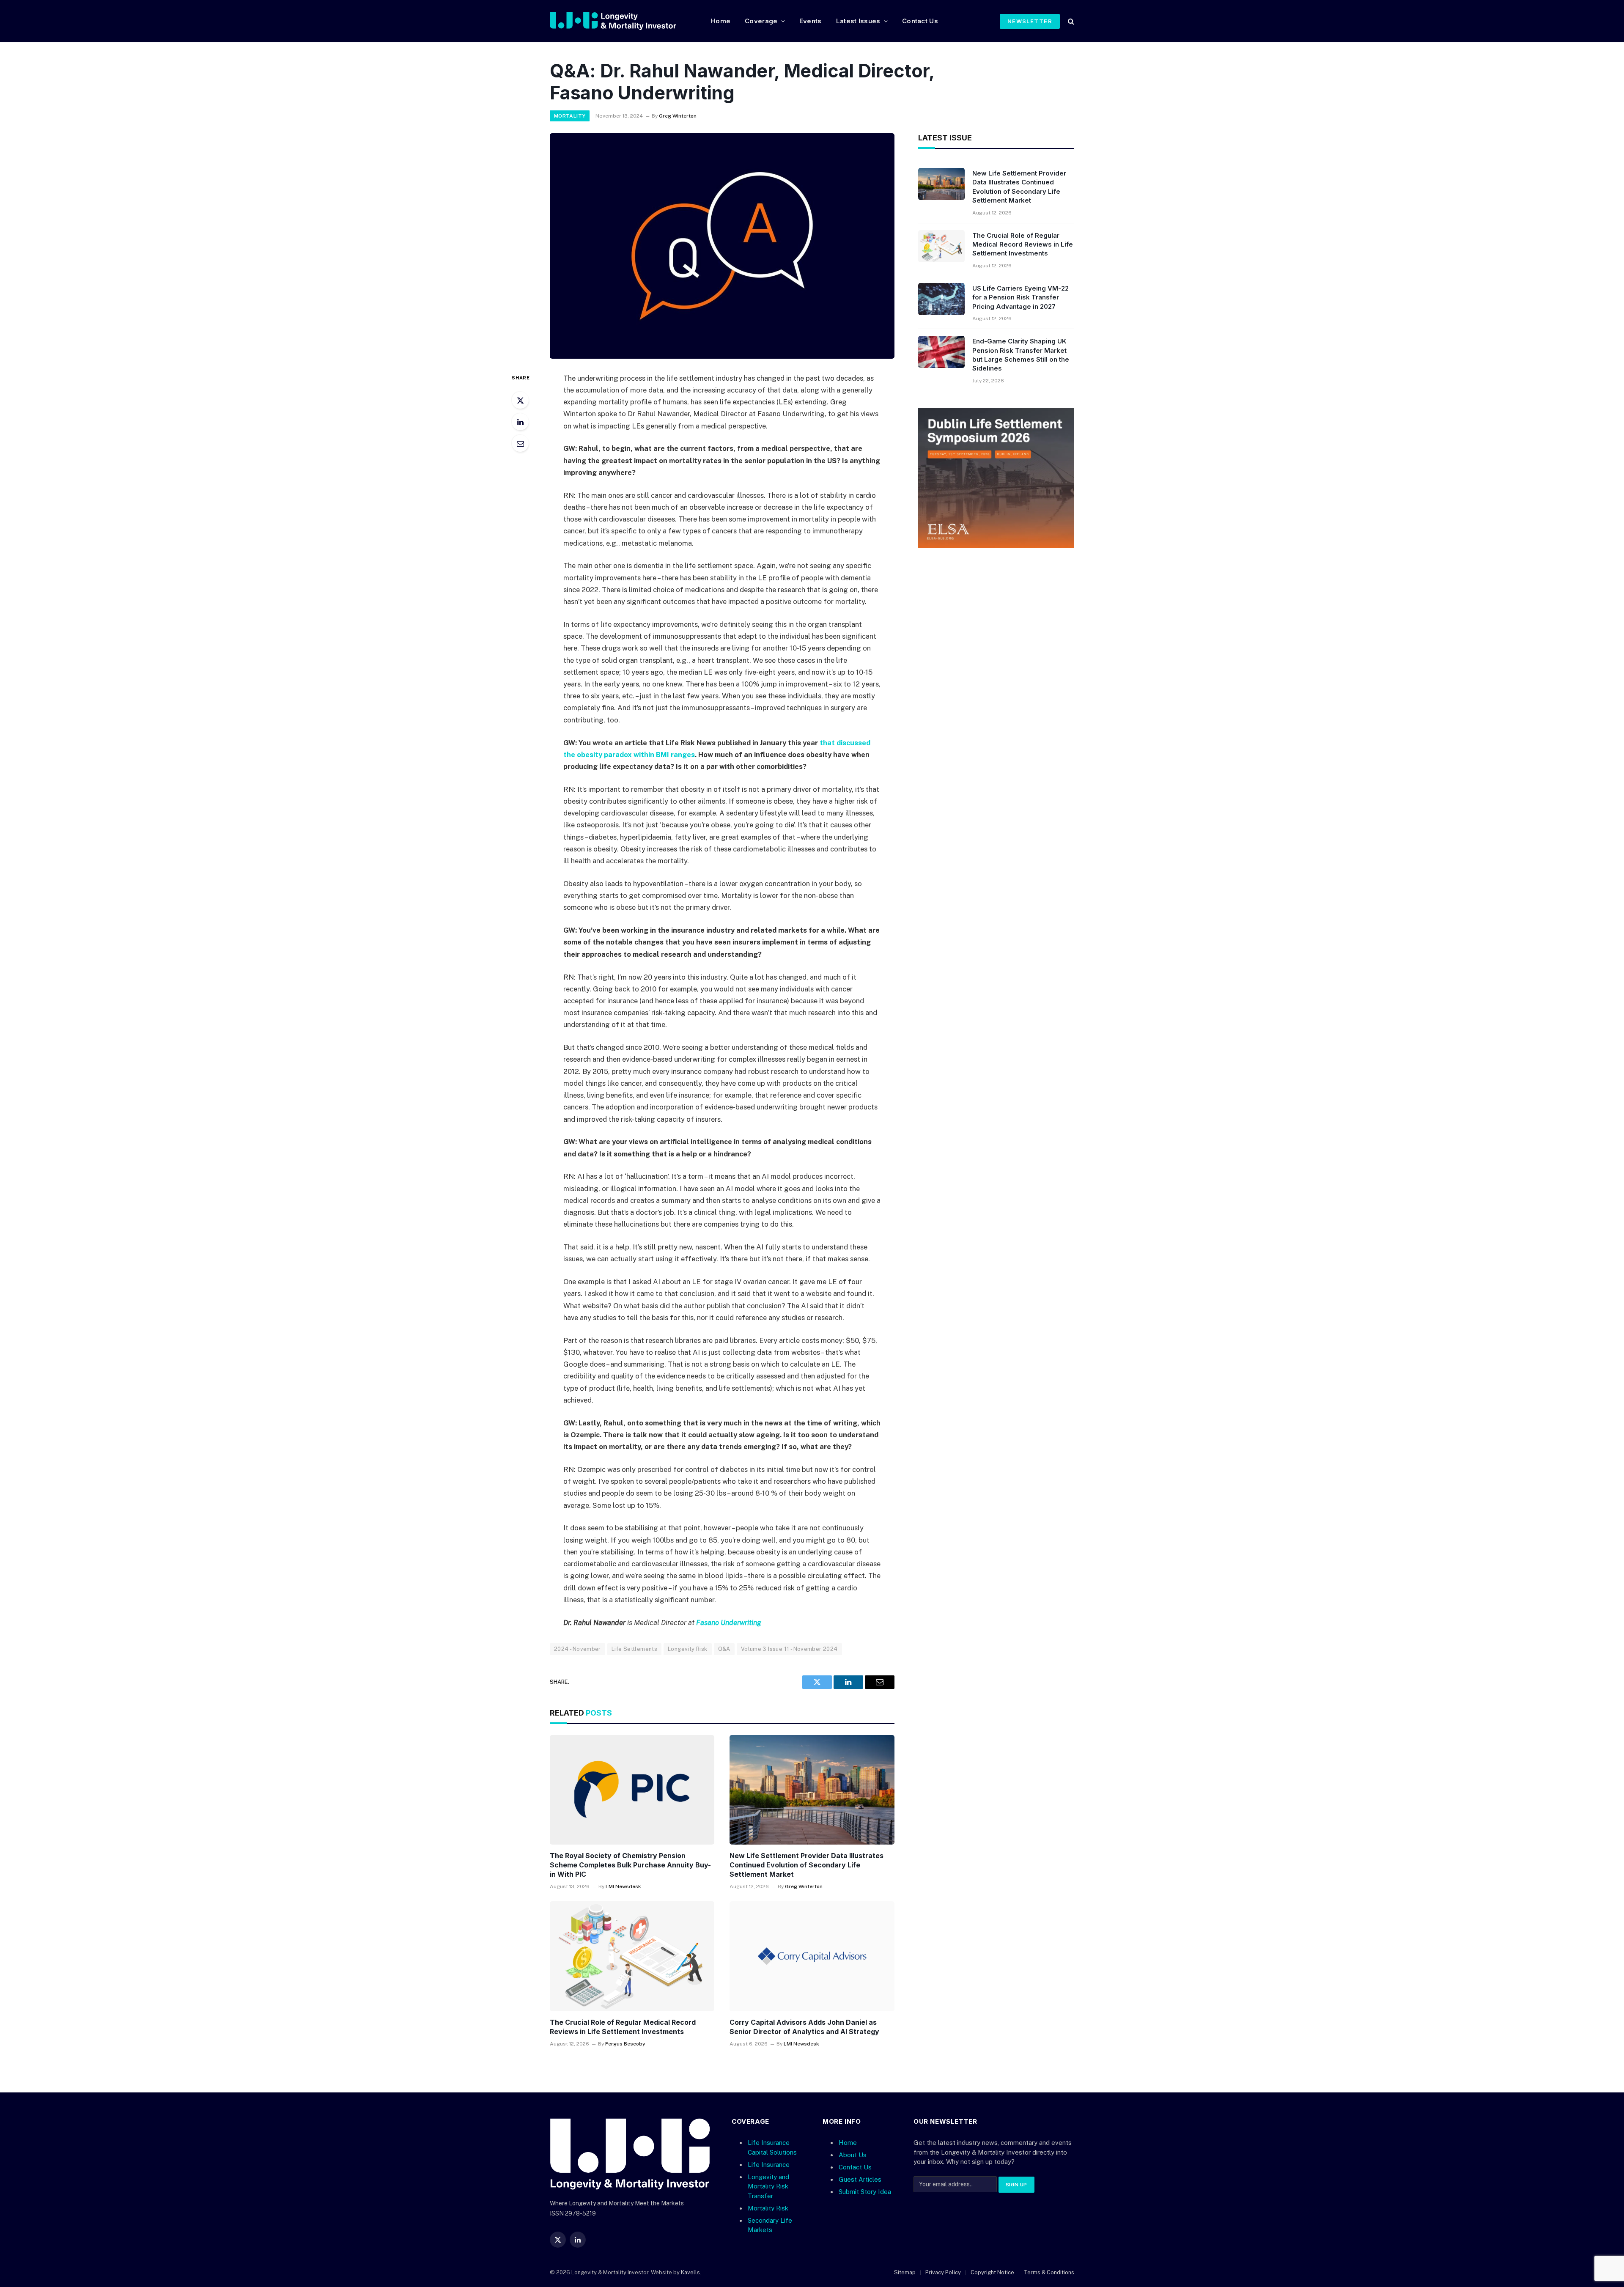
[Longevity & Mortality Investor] (624, 21)
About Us (853, 2155)
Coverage (761, 21)
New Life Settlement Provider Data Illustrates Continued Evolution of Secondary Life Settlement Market (807, 1865)
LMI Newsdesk (623, 1886)
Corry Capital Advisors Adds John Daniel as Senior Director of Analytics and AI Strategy (804, 2027)
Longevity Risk (687, 1649)
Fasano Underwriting (729, 1623)
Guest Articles (860, 2180)
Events (811, 21)
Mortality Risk (768, 2208)
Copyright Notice (992, 2272)
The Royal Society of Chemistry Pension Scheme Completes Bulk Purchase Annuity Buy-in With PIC (630, 1865)
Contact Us (920, 21)
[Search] (1070, 21)
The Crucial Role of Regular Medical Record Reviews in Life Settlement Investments (623, 2027)
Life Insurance (769, 2165)
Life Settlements (634, 1649)
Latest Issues (858, 21)
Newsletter (1030, 21)
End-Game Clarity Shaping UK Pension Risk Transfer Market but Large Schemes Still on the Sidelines (1021, 355)
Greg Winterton (678, 116)
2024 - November (577, 1649)
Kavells (690, 2272)
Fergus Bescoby (625, 2044)
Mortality (570, 116)
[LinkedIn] (520, 422)
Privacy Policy (943, 2272)
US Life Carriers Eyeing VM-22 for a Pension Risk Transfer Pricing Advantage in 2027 (1020, 297)
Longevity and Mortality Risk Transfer (768, 2186)
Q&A (724, 1649)
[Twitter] (520, 400)
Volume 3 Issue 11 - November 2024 (789, 1649)
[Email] (520, 443)
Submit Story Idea (865, 2192)
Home (721, 21)
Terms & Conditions (1049, 2272)
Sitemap (905, 2272)
